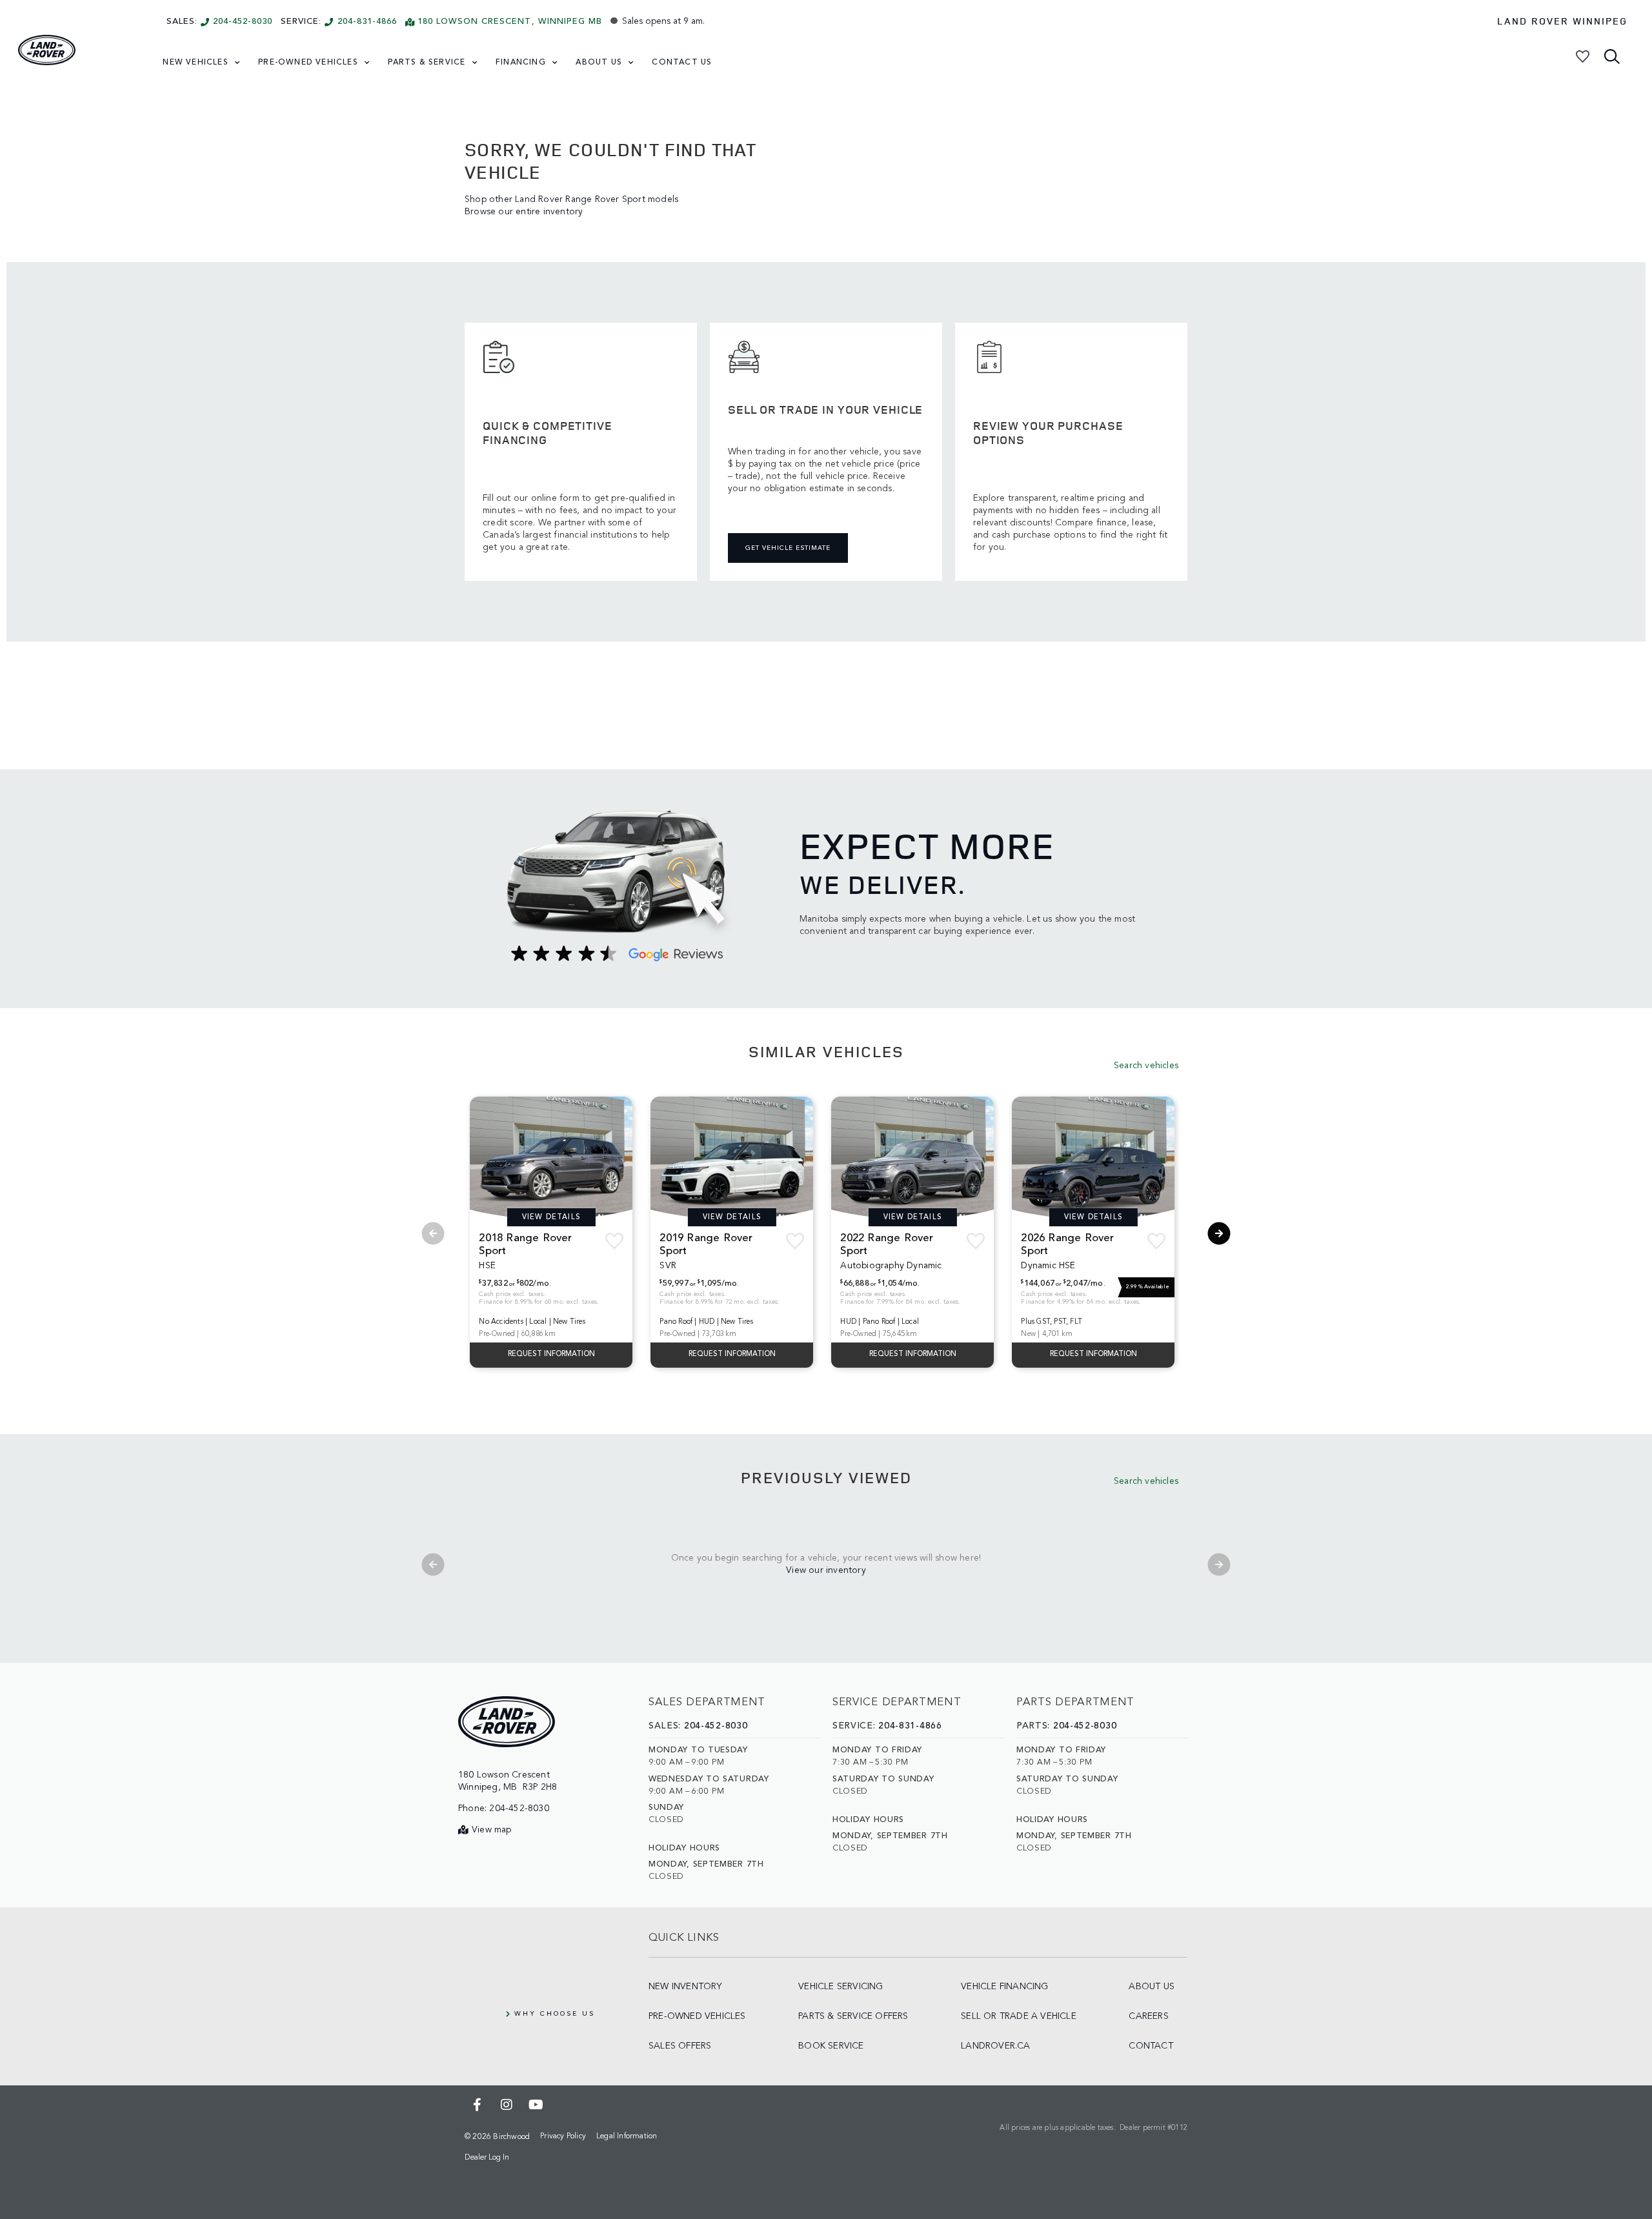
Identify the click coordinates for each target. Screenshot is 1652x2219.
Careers (1148, 2016)
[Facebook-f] (478, 2105)
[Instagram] (507, 2105)
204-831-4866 (367, 22)
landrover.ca (995, 2046)
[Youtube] (536, 2105)
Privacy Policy (563, 2136)
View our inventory (826, 1570)
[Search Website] (1613, 56)
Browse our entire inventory (524, 212)
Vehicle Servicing (841, 1987)
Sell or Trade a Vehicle (1019, 2016)
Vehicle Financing (1004, 1987)
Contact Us (682, 63)
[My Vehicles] (1583, 56)
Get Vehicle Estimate (788, 548)
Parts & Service (427, 63)
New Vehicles (195, 63)
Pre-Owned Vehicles (308, 63)
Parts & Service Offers (853, 2016)
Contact (1151, 2046)
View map (492, 1830)
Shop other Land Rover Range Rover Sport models (571, 199)
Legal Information (627, 2136)
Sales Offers (680, 2046)
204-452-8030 (243, 22)
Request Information (551, 1354)
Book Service (831, 2046)
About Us (599, 63)
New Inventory (685, 1987)
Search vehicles (1146, 1066)
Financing (521, 63)
